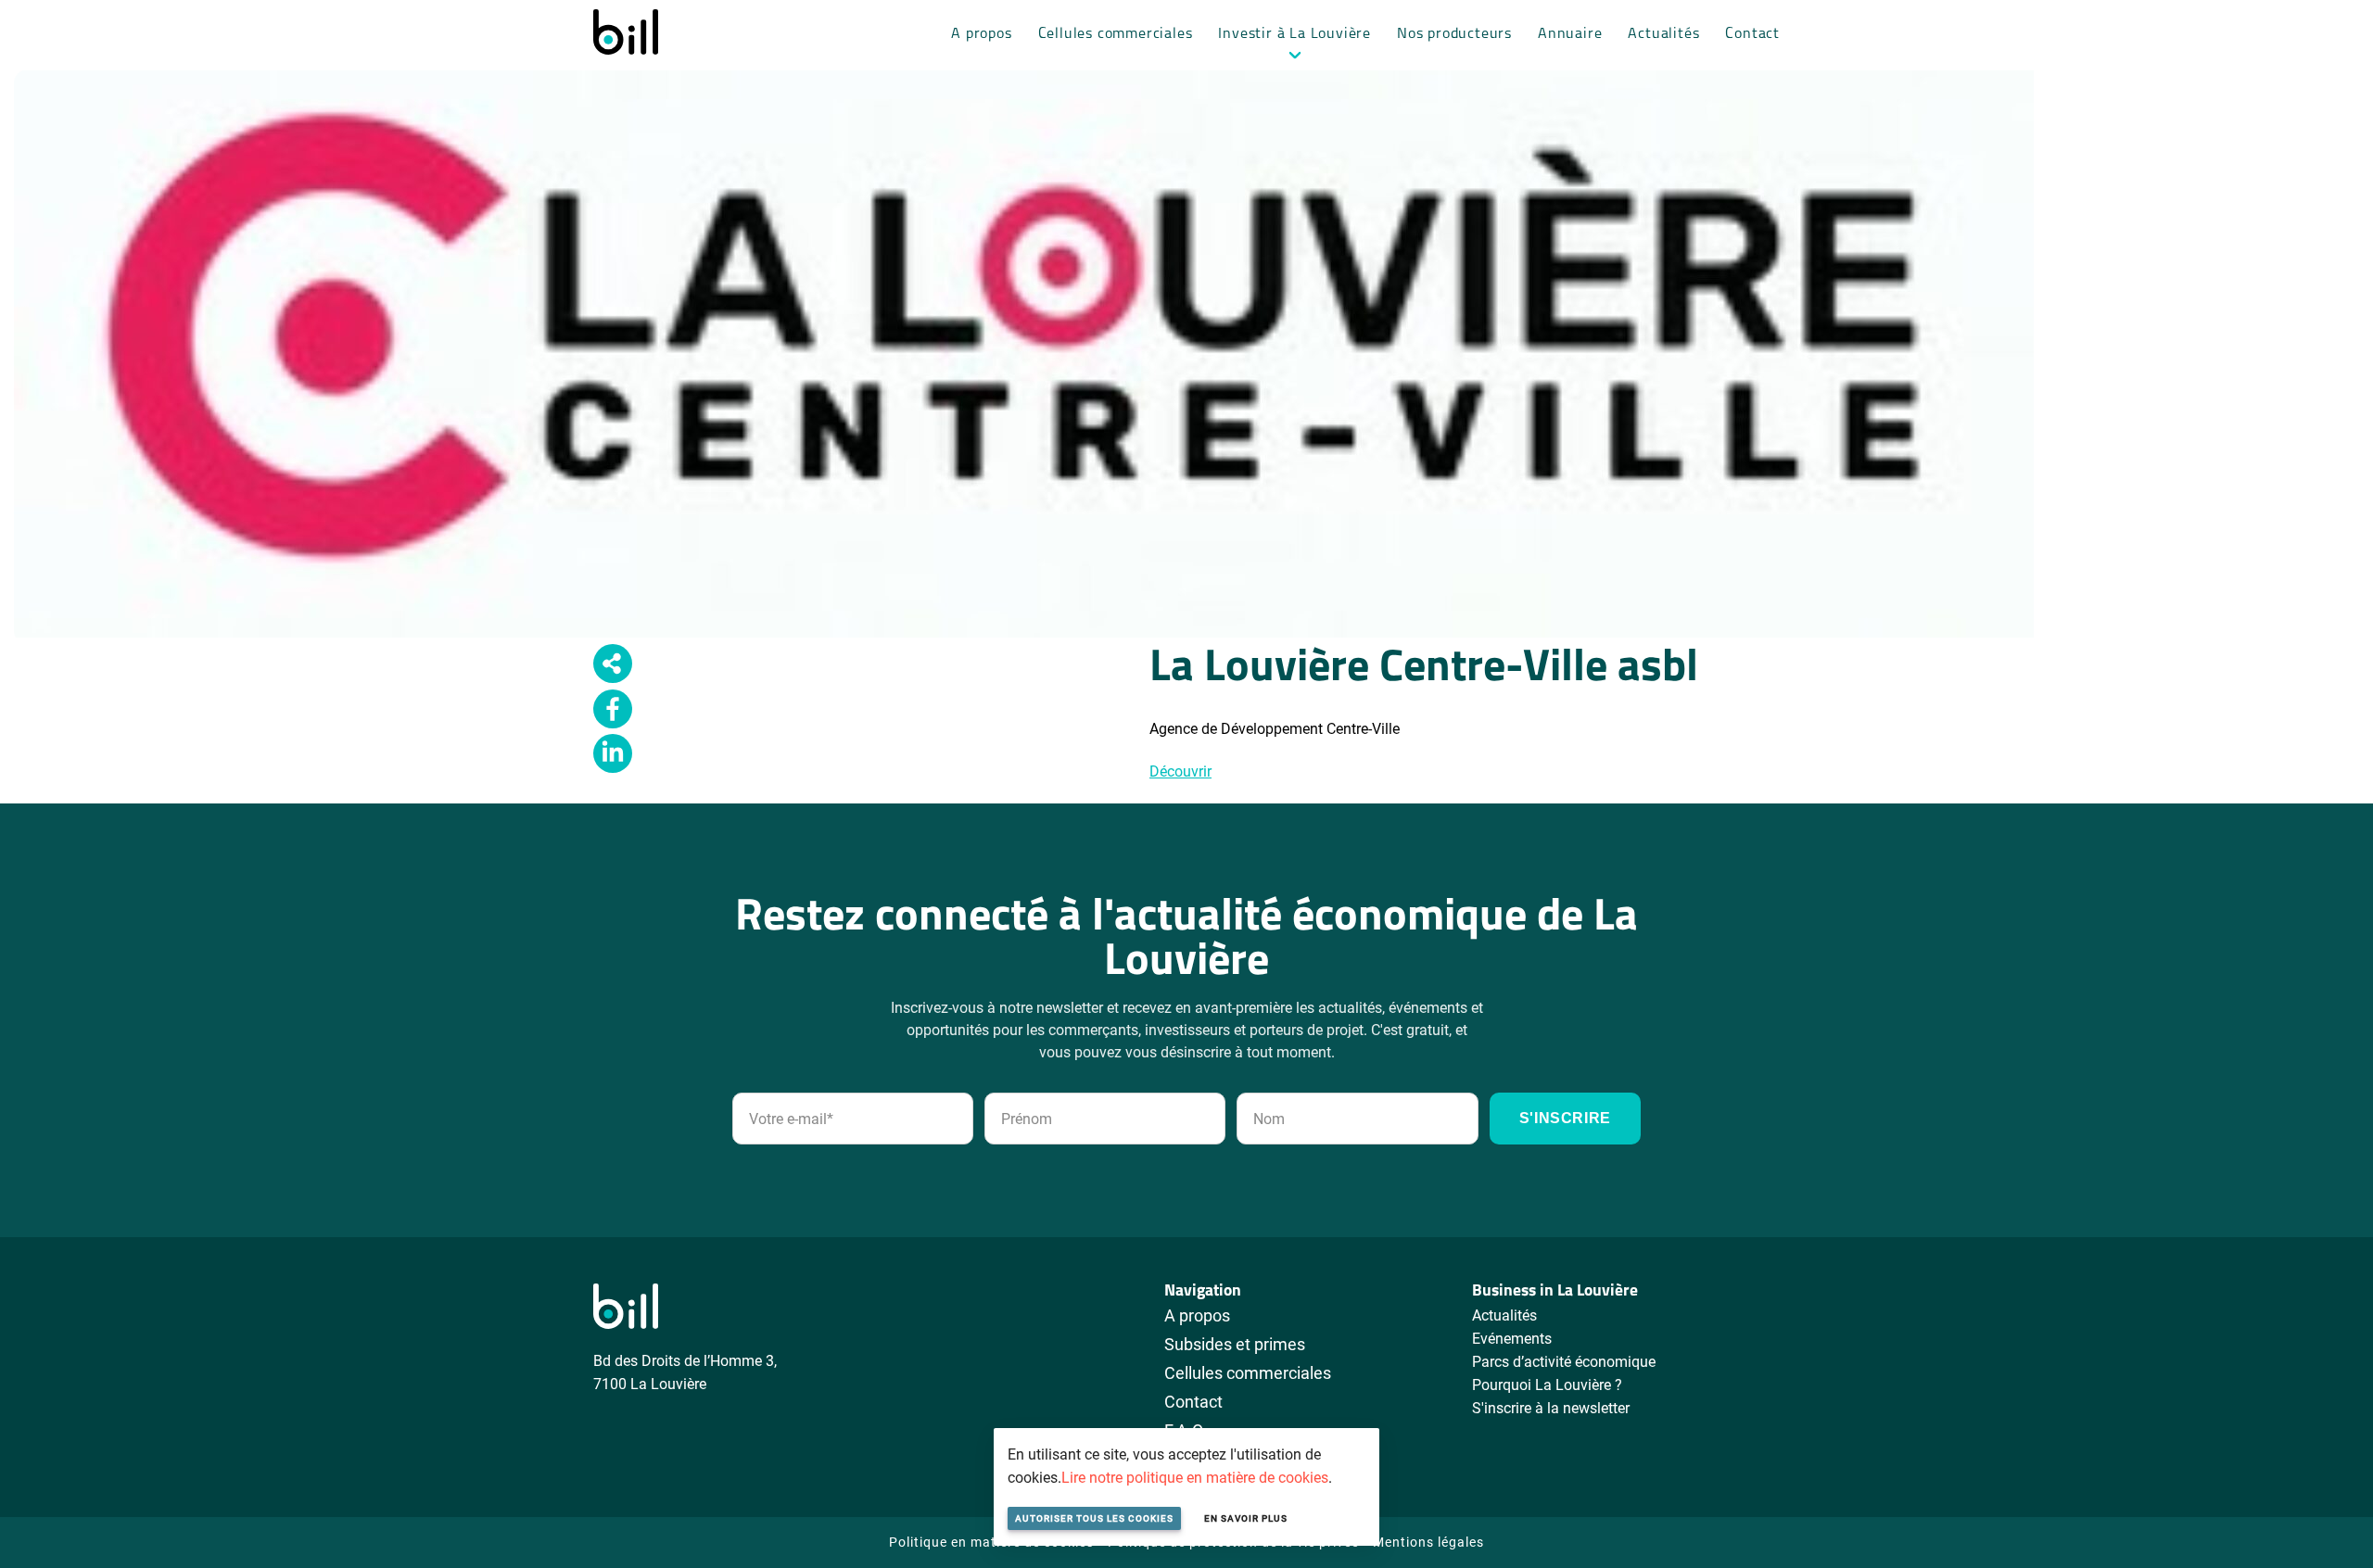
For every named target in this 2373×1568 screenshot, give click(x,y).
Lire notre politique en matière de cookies (1195, 1477)
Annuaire (1570, 34)
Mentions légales (1428, 1542)
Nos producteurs (1454, 34)
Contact (1752, 34)
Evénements (1512, 1338)
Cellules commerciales (1116, 34)
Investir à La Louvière (1294, 34)
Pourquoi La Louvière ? (1547, 1384)
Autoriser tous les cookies (1094, 1518)
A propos (981, 34)
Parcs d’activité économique (1564, 1361)
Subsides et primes (1235, 1344)
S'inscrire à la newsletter (1551, 1407)
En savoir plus (1246, 1518)
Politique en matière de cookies (991, 1542)
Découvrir (1180, 771)
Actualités (1663, 34)
